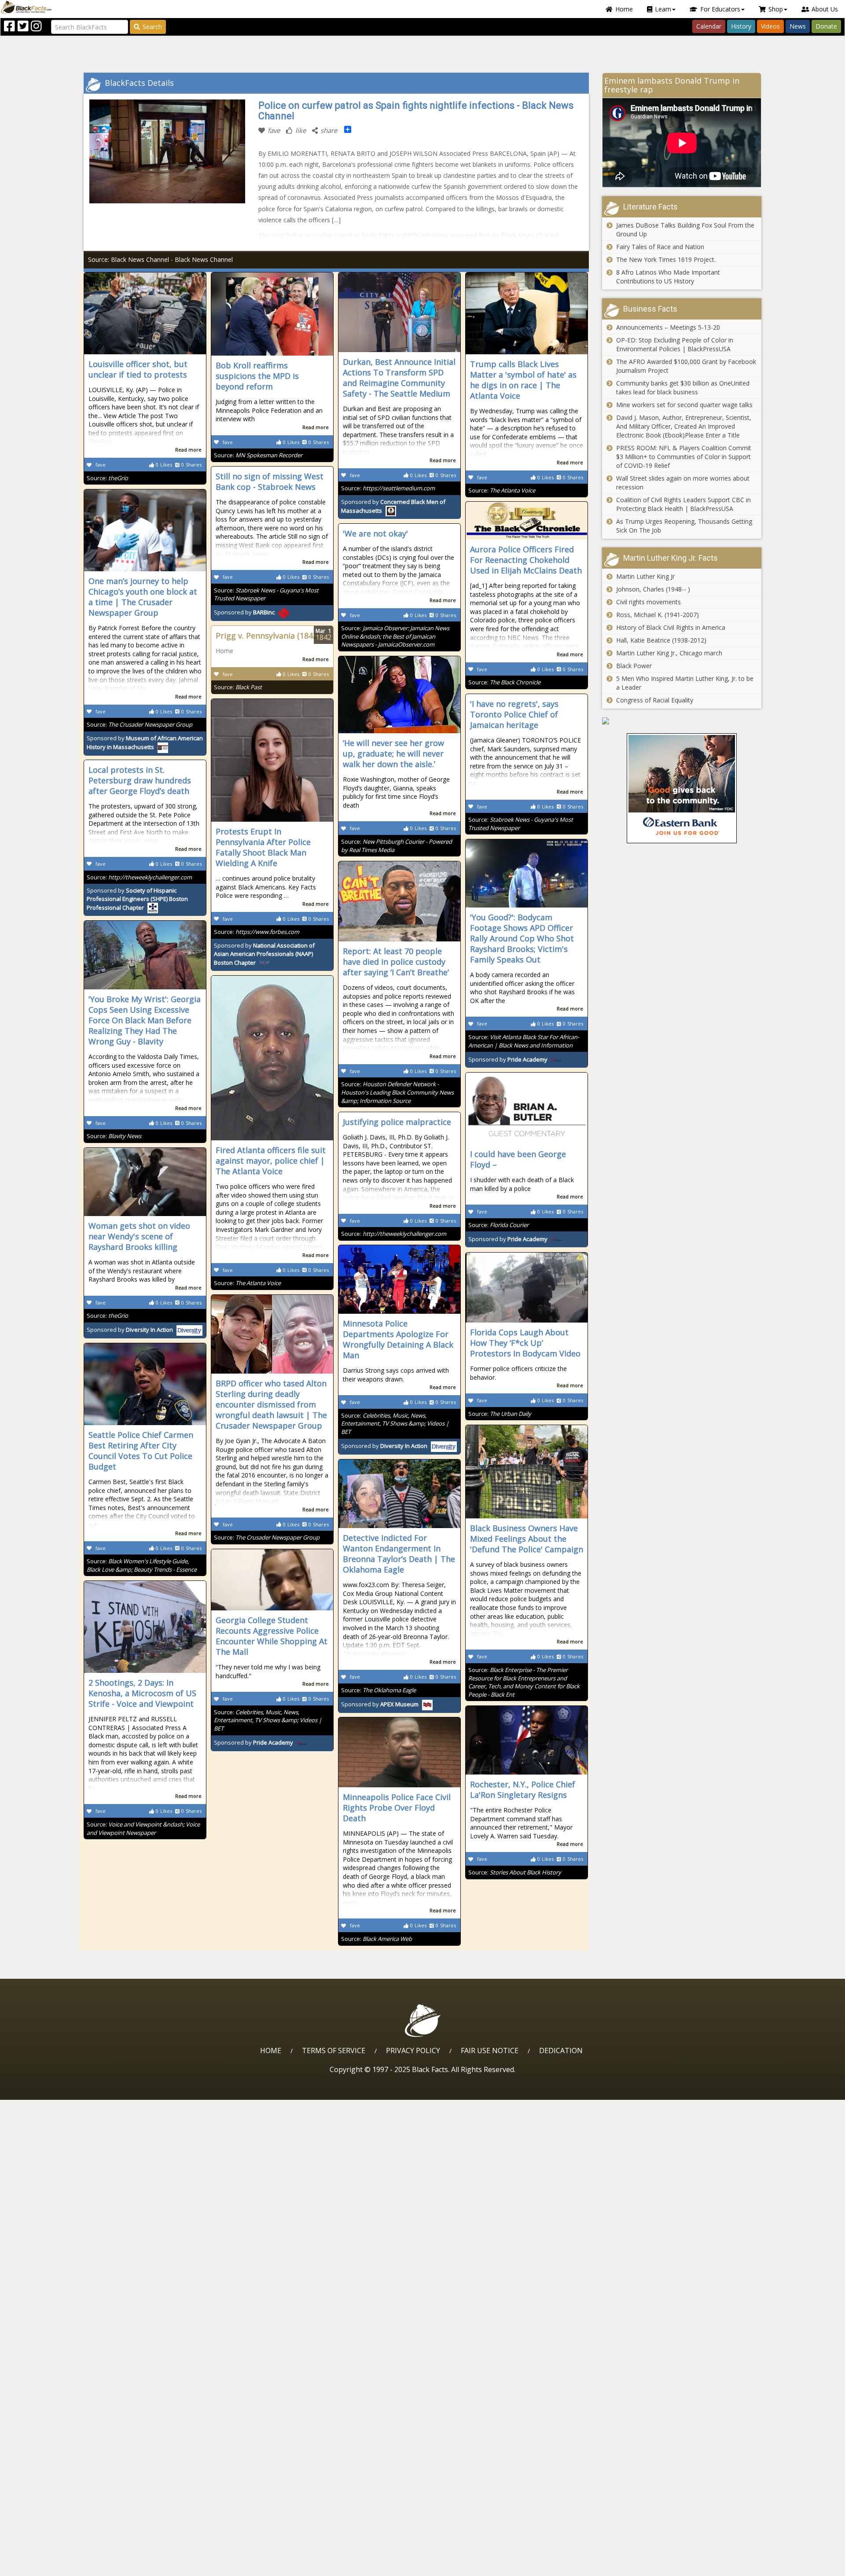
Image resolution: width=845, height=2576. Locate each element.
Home (624, 9)
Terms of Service (334, 2051)
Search (152, 27)
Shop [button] (776, 9)
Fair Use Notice (490, 2051)
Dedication (561, 2051)
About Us (825, 9)
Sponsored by (244, 612)
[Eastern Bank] (682, 788)
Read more (188, 450)
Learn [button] (663, 9)
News (798, 26)
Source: (107, 478)
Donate (826, 26)
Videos (770, 26)
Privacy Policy (413, 2051)
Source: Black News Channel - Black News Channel (160, 259)
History (741, 26)
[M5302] (682, 721)
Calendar (709, 26)
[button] (44, 2566)
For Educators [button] (720, 9)
